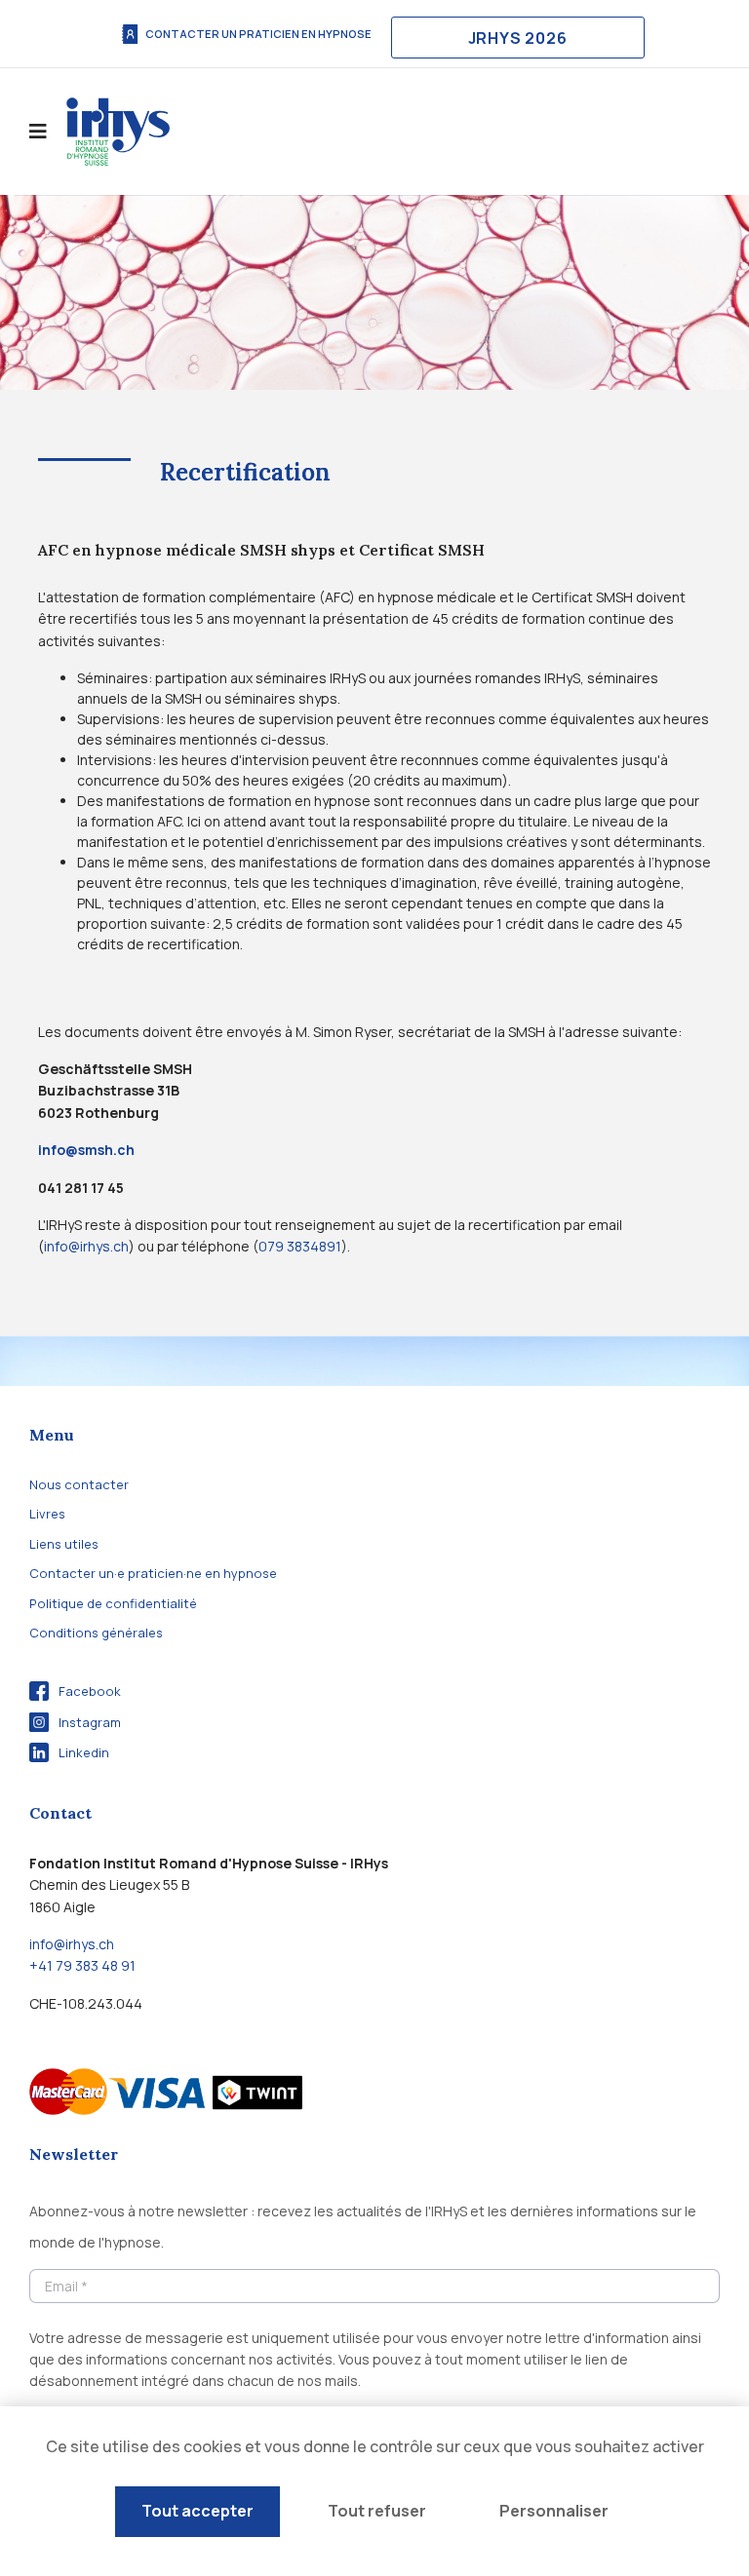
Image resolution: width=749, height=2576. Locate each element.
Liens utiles (64, 1544)
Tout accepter (197, 2511)
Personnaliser (554, 2511)
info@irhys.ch (86, 1246)
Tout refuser (377, 2511)
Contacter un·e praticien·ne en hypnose (153, 1573)
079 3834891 (300, 1246)
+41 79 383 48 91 (82, 1965)
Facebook (90, 1691)
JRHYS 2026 (518, 38)
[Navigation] (38, 132)
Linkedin (84, 1752)
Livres (47, 1514)
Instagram (90, 1722)
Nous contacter (79, 1484)
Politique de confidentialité (113, 1603)
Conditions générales (96, 1633)
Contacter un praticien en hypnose (258, 34)
